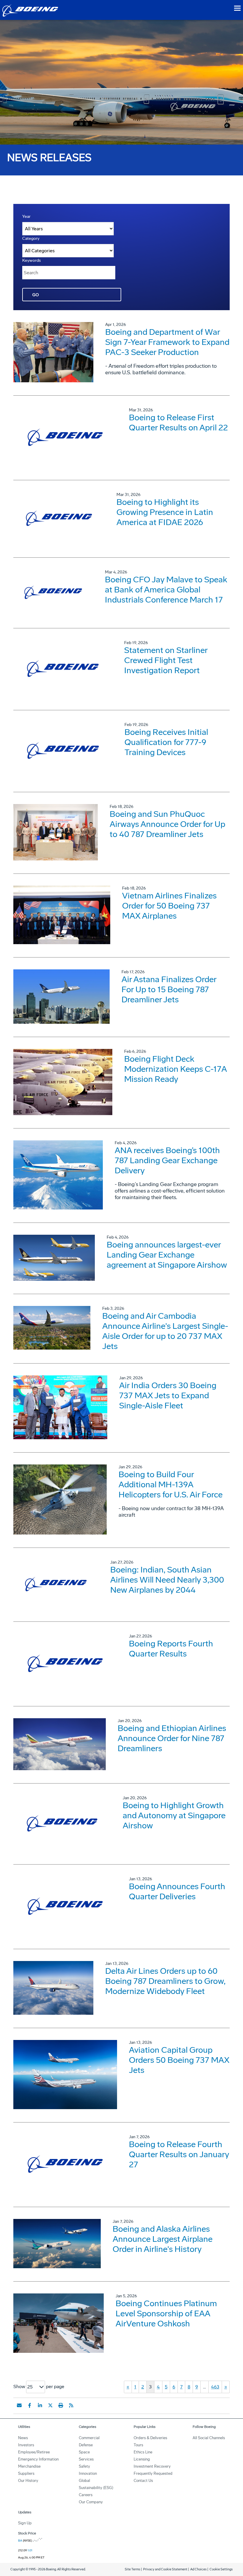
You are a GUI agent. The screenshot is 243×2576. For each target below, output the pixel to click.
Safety (84, 2466)
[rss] (71, 2405)
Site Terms (132, 2569)
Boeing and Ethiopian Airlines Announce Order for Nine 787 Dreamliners (172, 1738)
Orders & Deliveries (150, 2438)
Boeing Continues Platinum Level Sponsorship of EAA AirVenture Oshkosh (166, 2313)
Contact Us (143, 2481)
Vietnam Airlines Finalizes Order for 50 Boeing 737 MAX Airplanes (169, 906)
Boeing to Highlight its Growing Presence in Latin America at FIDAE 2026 (165, 512)
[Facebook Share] (30, 2405)
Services (86, 2459)
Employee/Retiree (34, 2452)
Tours (138, 2445)
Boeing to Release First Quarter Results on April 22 (178, 423)
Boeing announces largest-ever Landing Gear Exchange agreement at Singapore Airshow (167, 1255)
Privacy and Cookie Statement (165, 2569)
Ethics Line (143, 2452)
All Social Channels (209, 2438)
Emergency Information (38, 2459)
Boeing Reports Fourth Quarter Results (171, 1649)
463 (215, 2387)
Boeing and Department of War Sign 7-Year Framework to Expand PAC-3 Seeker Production (167, 342)
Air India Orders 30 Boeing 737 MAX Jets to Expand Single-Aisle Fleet (168, 1395)
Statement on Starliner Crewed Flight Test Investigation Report (166, 660)
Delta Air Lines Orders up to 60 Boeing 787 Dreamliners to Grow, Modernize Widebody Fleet (165, 1981)
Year (26, 217)
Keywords (32, 260)
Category (31, 238)
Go (36, 295)
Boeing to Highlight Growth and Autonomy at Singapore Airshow (174, 1815)
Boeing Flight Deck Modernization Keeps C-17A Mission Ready (175, 1069)
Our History (28, 2481)
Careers (86, 2495)
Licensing (142, 2459)
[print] (61, 2405)
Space (84, 2452)
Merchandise (29, 2466)
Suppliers (26, 2473)
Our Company (91, 2502)
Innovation (88, 2473)
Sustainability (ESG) (96, 2488)
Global (84, 2481)
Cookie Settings (221, 2569)
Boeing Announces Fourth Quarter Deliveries (177, 1891)
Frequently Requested (153, 2473)
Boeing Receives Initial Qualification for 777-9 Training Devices (166, 742)
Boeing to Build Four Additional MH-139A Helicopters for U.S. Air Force (171, 1484)
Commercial (89, 2438)
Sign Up (25, 2523)
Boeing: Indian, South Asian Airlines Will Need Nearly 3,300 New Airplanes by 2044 (167, 1580)
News (23, 2438)
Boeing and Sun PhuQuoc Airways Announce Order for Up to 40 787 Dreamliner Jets (167, 824)
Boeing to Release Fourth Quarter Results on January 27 (179, 2154)
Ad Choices (198, 2569)
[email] (19, 2405)
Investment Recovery (152, 2466)
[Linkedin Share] (40, 2405)
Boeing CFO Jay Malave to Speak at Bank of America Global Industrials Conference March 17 (166, 590)
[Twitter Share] (50, 2405)
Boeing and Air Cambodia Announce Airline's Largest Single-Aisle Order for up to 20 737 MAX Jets (165, 1331)
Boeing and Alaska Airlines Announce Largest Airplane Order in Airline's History (163, 2239)
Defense (86, 2445)
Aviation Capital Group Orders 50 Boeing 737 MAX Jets (179, 2060)
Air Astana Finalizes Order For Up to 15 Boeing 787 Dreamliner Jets (169, 989)
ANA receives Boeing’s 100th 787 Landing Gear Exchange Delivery (167, 1160)
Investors (26, 2445)
